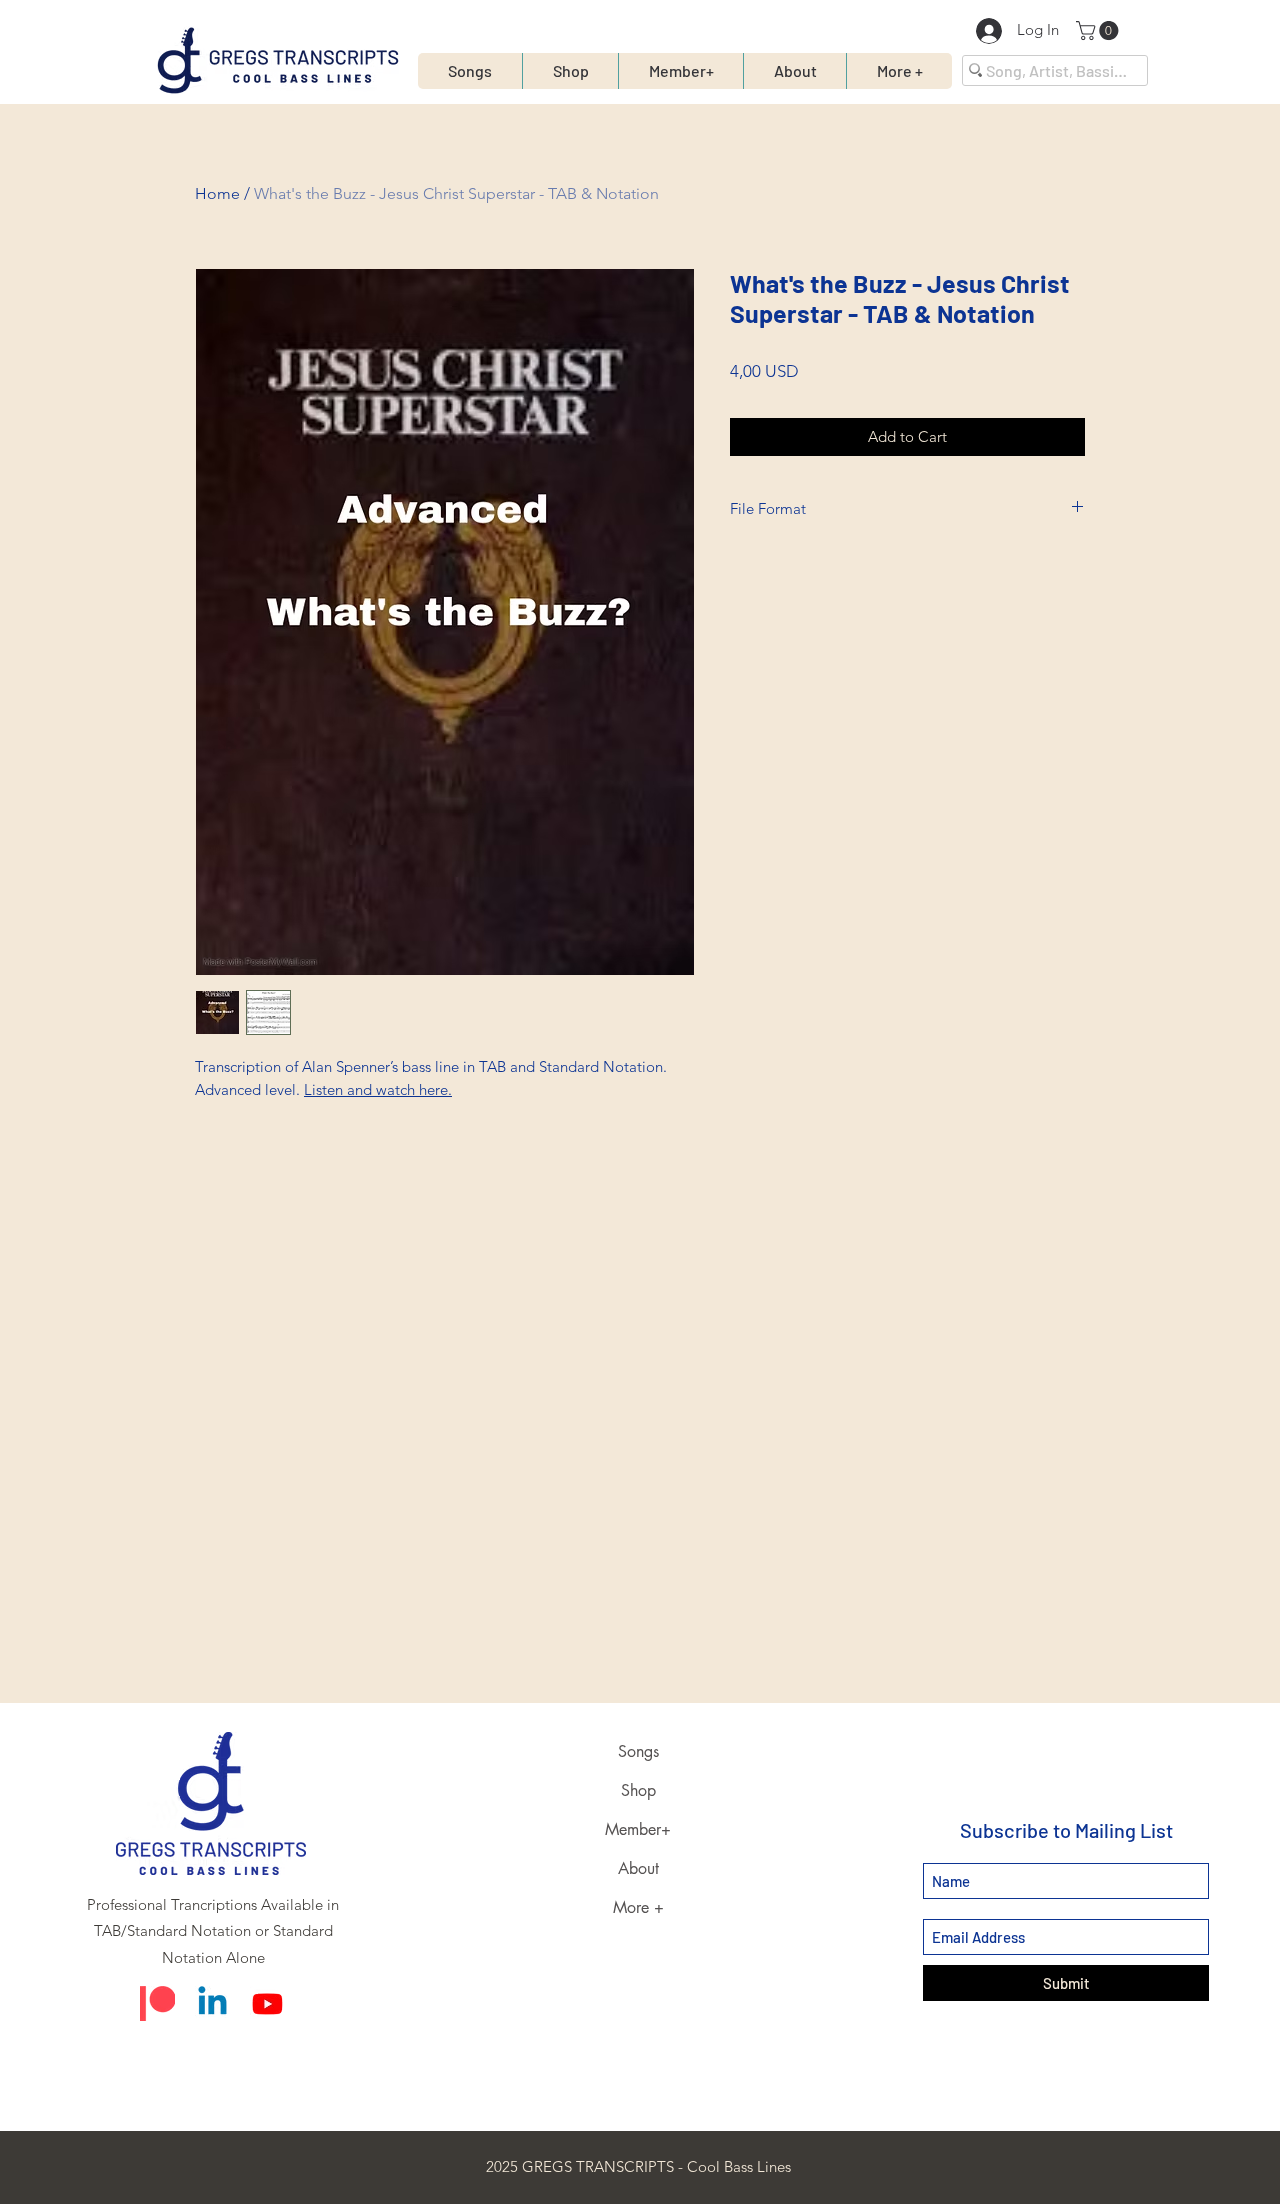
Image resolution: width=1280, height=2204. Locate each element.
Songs (638, 1751)
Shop (638, 1790)
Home (217, 193)
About (638, 1868)
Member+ (638, 1829)
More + (638, 1907)
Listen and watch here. (378, 1089)
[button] (1099, 30)
